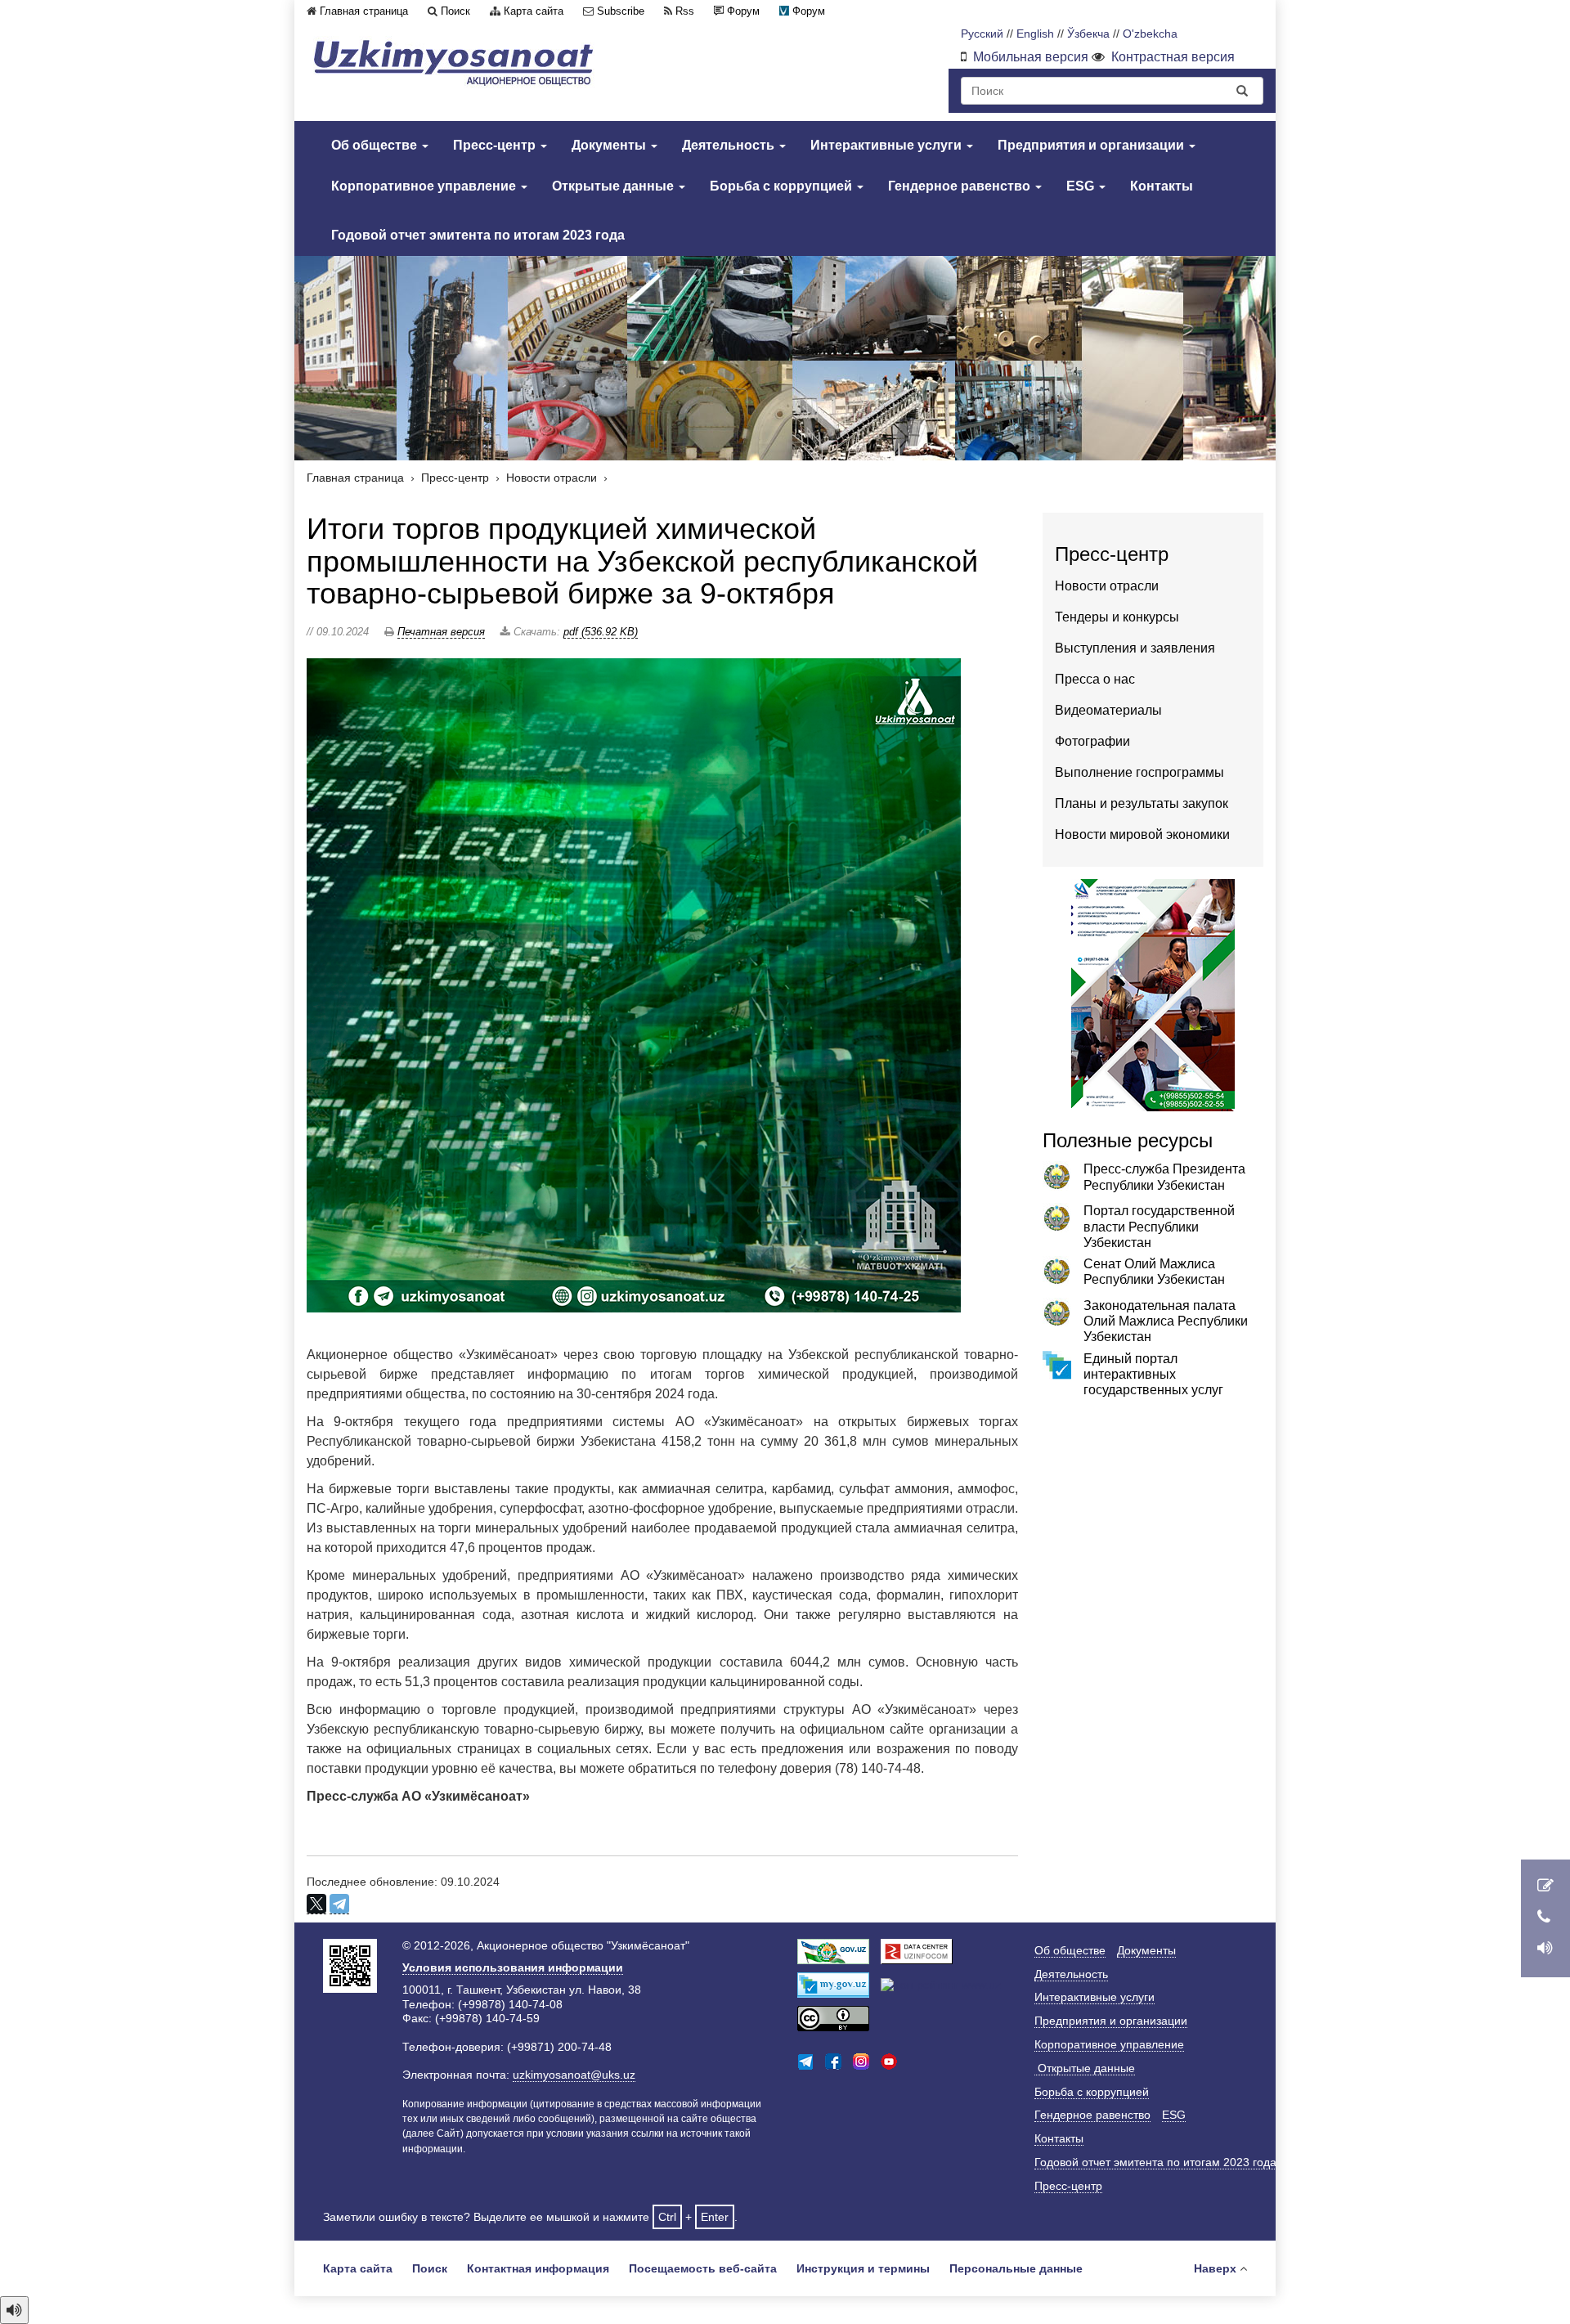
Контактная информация (538, 2268)
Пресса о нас (1095, 679)
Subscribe (621, 11)
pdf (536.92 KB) (601, 632)
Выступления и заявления (1135, 648)
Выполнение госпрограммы (1139, 772)
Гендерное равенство (961, 186)
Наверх (1215, 2268)
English (1035, 34)
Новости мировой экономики (1142, 834)
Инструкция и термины (863, 2268)
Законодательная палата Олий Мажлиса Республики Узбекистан (1166, 1321)
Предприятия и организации (1092, 145)
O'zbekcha (1150, 34)
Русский (982, 34)
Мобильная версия (1031, 57)
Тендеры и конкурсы (1117, 617)
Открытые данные (615, 186)
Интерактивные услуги (888, 145)
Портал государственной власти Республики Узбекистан (1159, 1226)
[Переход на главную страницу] (454, 63)
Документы (610, 145)
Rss (685, 11)
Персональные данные (1016, 2268)
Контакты (1162, 186)
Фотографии (1092, 741)
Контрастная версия (1173, 57)
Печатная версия (441, 632)
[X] (316, 1904)
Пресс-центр (496, 145)
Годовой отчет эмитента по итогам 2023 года (478, 235)
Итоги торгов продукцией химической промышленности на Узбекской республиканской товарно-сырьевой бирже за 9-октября (642, 561)
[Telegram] (339, 1904)
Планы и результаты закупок (1142, 803)
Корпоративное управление (425, 186)
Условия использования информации (513, 1967)
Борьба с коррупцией (783, 186)
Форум (743, 11)
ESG (1082, 186)
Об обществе (376, 145)
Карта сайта (534, 11)
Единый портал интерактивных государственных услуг (1153, 1374)
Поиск (455, 11)
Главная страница (364, 11)
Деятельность (730, 145)
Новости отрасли (552, 478)
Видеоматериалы (1108, 710)
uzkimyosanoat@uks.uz (574, 2075)
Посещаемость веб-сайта (703, 2268)
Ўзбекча (1088, 34)
